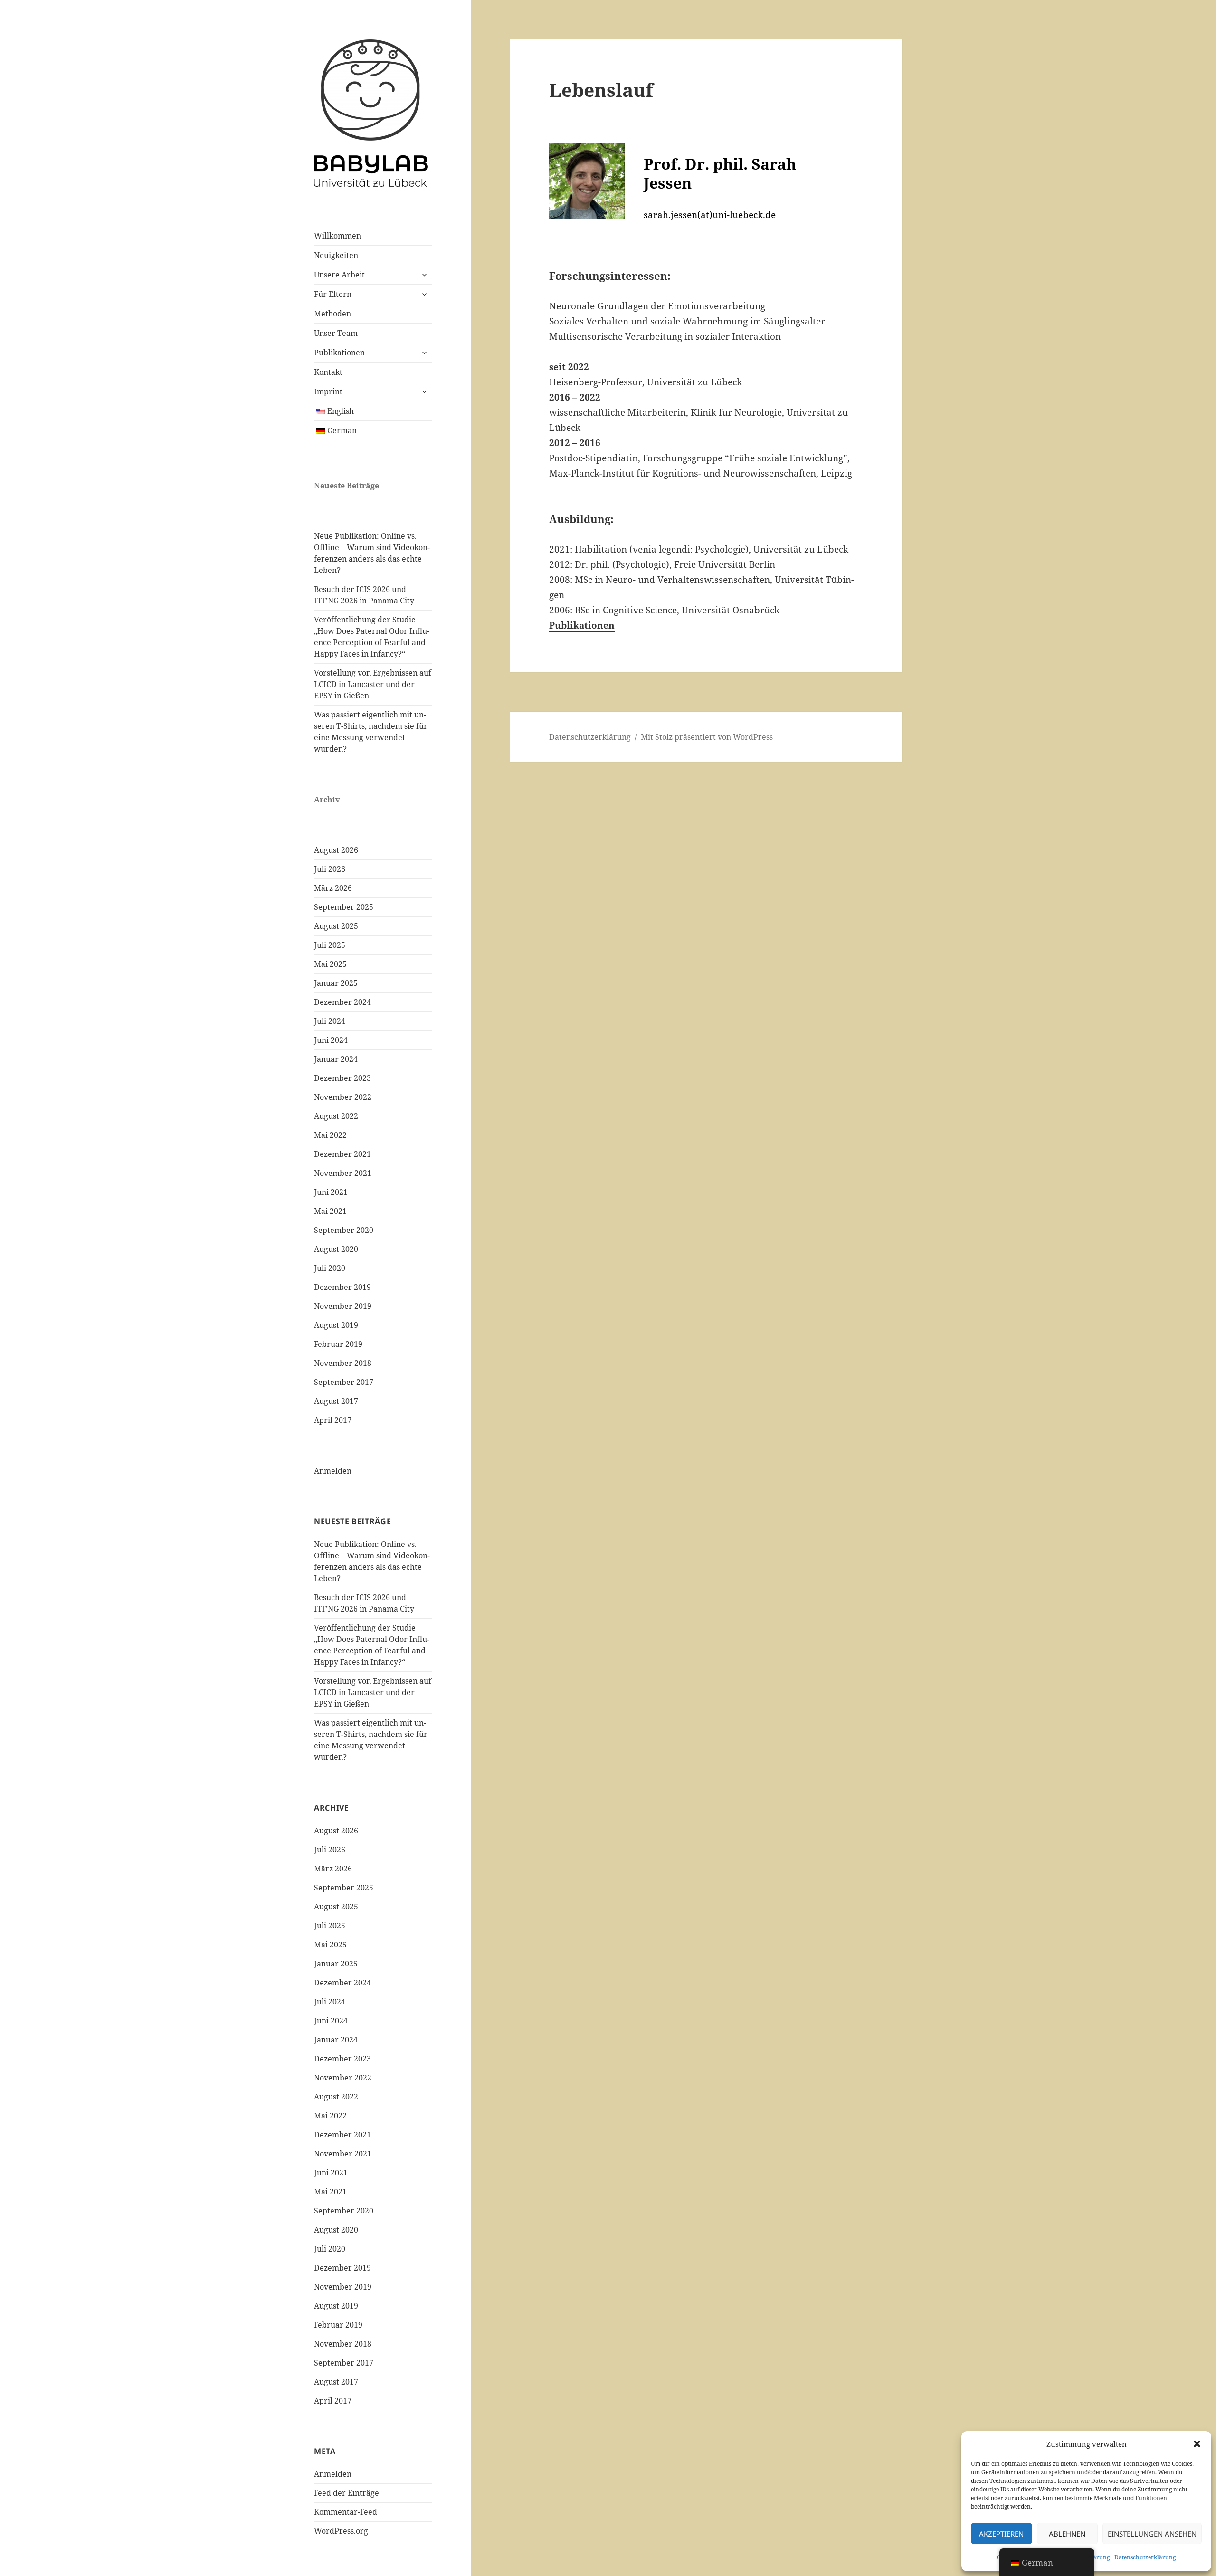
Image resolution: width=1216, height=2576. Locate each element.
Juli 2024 (330, 1021)
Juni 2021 (331, 1192)
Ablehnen (1067, 2534)
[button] (1197, 2444)
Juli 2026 (330, 869)
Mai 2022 (330, 1135)
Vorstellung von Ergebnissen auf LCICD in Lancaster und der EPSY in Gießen (373, 684)
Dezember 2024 (342, 1002)
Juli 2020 (330, 1268)
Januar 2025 (336, 983)
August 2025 (336, 926)
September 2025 (344, 907)
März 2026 (333, 888)
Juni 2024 (331, 1040)
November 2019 (343, 1306)
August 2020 (336, 1249)
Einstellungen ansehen (1152, 2534)
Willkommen (337, 236)
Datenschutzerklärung (1145, 2557)
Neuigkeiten (336, 255)
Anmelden (333, 1471)
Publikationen (339, 353)
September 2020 (344, 1230)
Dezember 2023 (342, 1078)
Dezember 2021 (342, 1154)
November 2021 (343, 1173)
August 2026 (336, 850)
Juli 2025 (330, 945)
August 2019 (336, 1325)
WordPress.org (341, 2531)
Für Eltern (333, 294)
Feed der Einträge (347, 2493)
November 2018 (343, 1363)
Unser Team (336, 333)
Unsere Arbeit (339, 275)
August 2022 (336, 1116)
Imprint (328, 391)
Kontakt (328, 372)
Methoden (332, 314)
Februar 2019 (338, 1344)
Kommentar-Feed (346, 2512)
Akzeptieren (1001, 2534)
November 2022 (343, 1097)
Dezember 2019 (342, 1287)
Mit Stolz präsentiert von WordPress (707, 737)
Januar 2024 (336, 1059)
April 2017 (333, 1420)
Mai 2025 (330, 964)
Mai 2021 (330, 1211)
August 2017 (336, 1401)
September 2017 (344, 1382)
